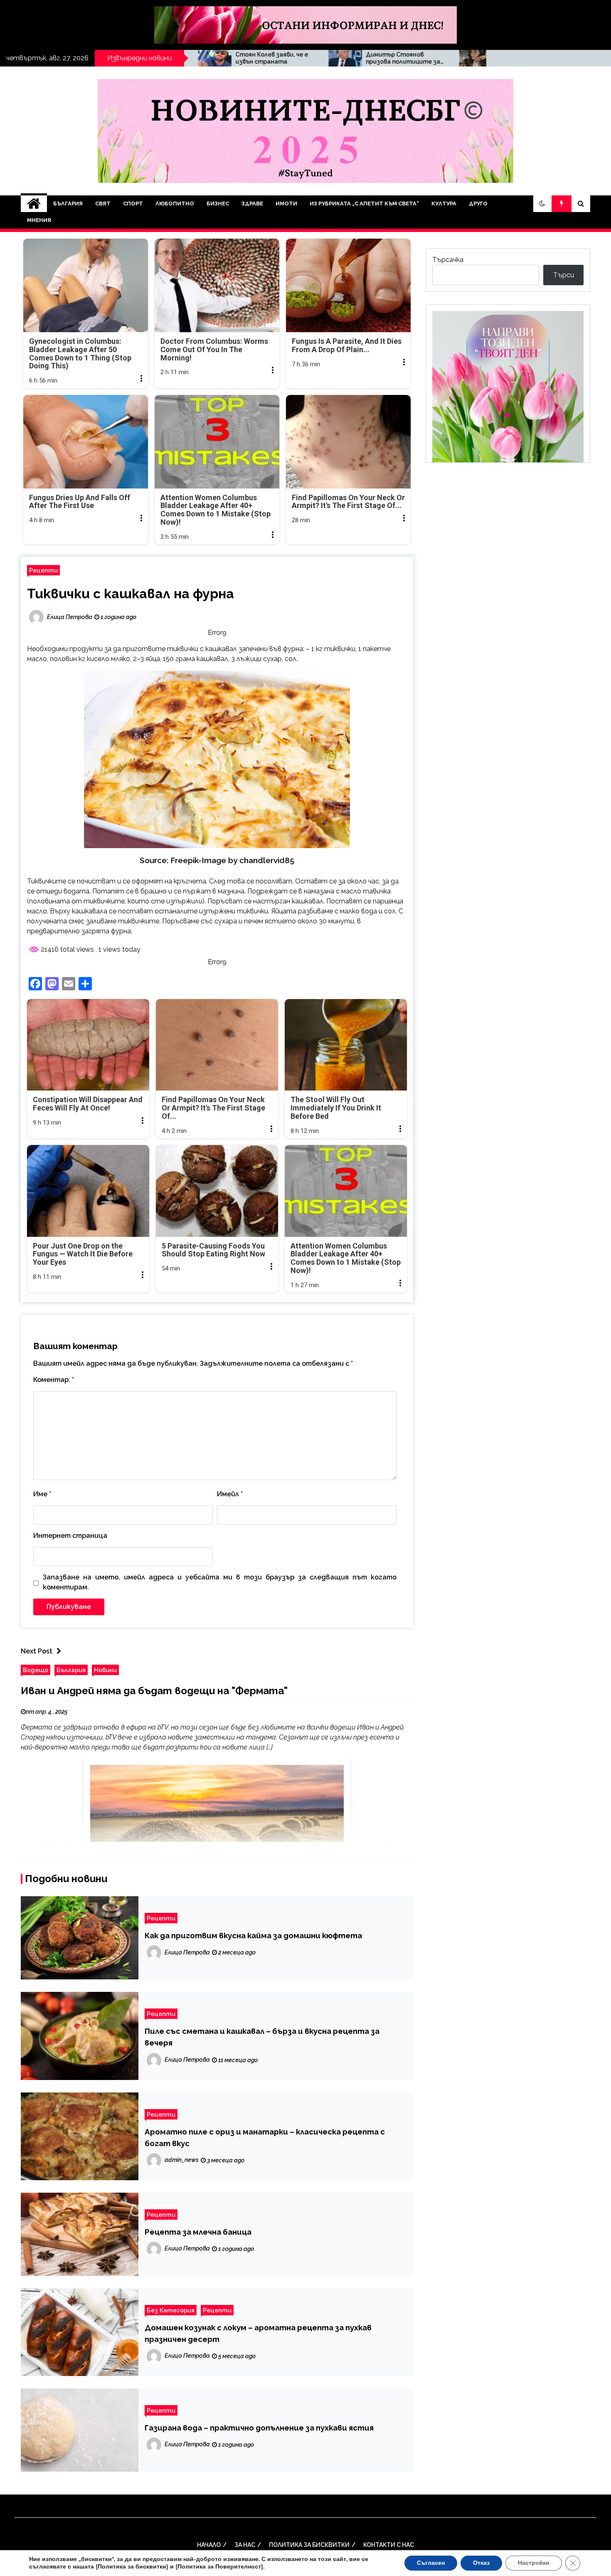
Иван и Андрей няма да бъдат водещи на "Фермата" (154, 1691)
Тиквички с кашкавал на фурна (131, 593)
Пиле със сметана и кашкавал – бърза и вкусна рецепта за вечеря (262, 2037)
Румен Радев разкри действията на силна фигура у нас (478, 58)
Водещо (36, 1670)
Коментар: (54, 1380)
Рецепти (43, 570)
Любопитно (175, 204)
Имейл (230, 1494)
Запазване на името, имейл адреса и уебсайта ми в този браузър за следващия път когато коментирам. (220, 1582)
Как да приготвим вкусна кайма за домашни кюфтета (253, 1935)
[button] (542, 204)
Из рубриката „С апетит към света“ (364, 204)
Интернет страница (70, 1536)
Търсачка (448, 260)
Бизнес (218, 204)
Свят (103, 204)
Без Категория (171, 2310)
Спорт (133, 204)
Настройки (534, 2563)
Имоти (286, 204)
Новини (105, 1670)
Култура (444, 204)
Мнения (39, 220)
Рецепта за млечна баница (198, 2232)
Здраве (252, 204)
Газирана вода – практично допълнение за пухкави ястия (259, 2428)
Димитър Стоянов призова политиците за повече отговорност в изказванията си (221, 58)
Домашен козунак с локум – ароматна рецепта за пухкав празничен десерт (258, 2333)
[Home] (34, 204)
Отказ (481, 2563)
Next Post (37, 1651)
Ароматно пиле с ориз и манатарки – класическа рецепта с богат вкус (265, 2137)
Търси (564, 275)
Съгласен (431, 2563)
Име (42, 1494)
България (68, 204)
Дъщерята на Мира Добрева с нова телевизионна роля (344, 58)
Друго (478, 204)
